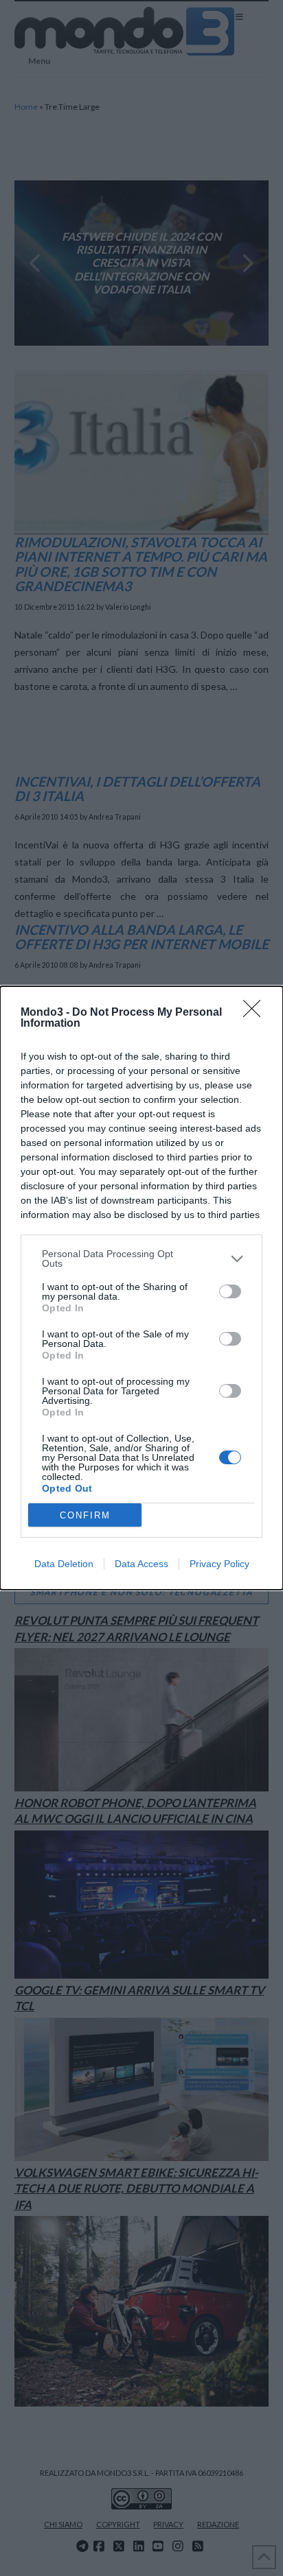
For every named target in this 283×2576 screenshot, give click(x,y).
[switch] (230, 1291)
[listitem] (141, 1259)
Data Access (141, 1564)
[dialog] (141, 1288)
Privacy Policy (219, 1564)
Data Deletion (64, 1564)
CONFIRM (85, 1515)
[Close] (256, 1013)
